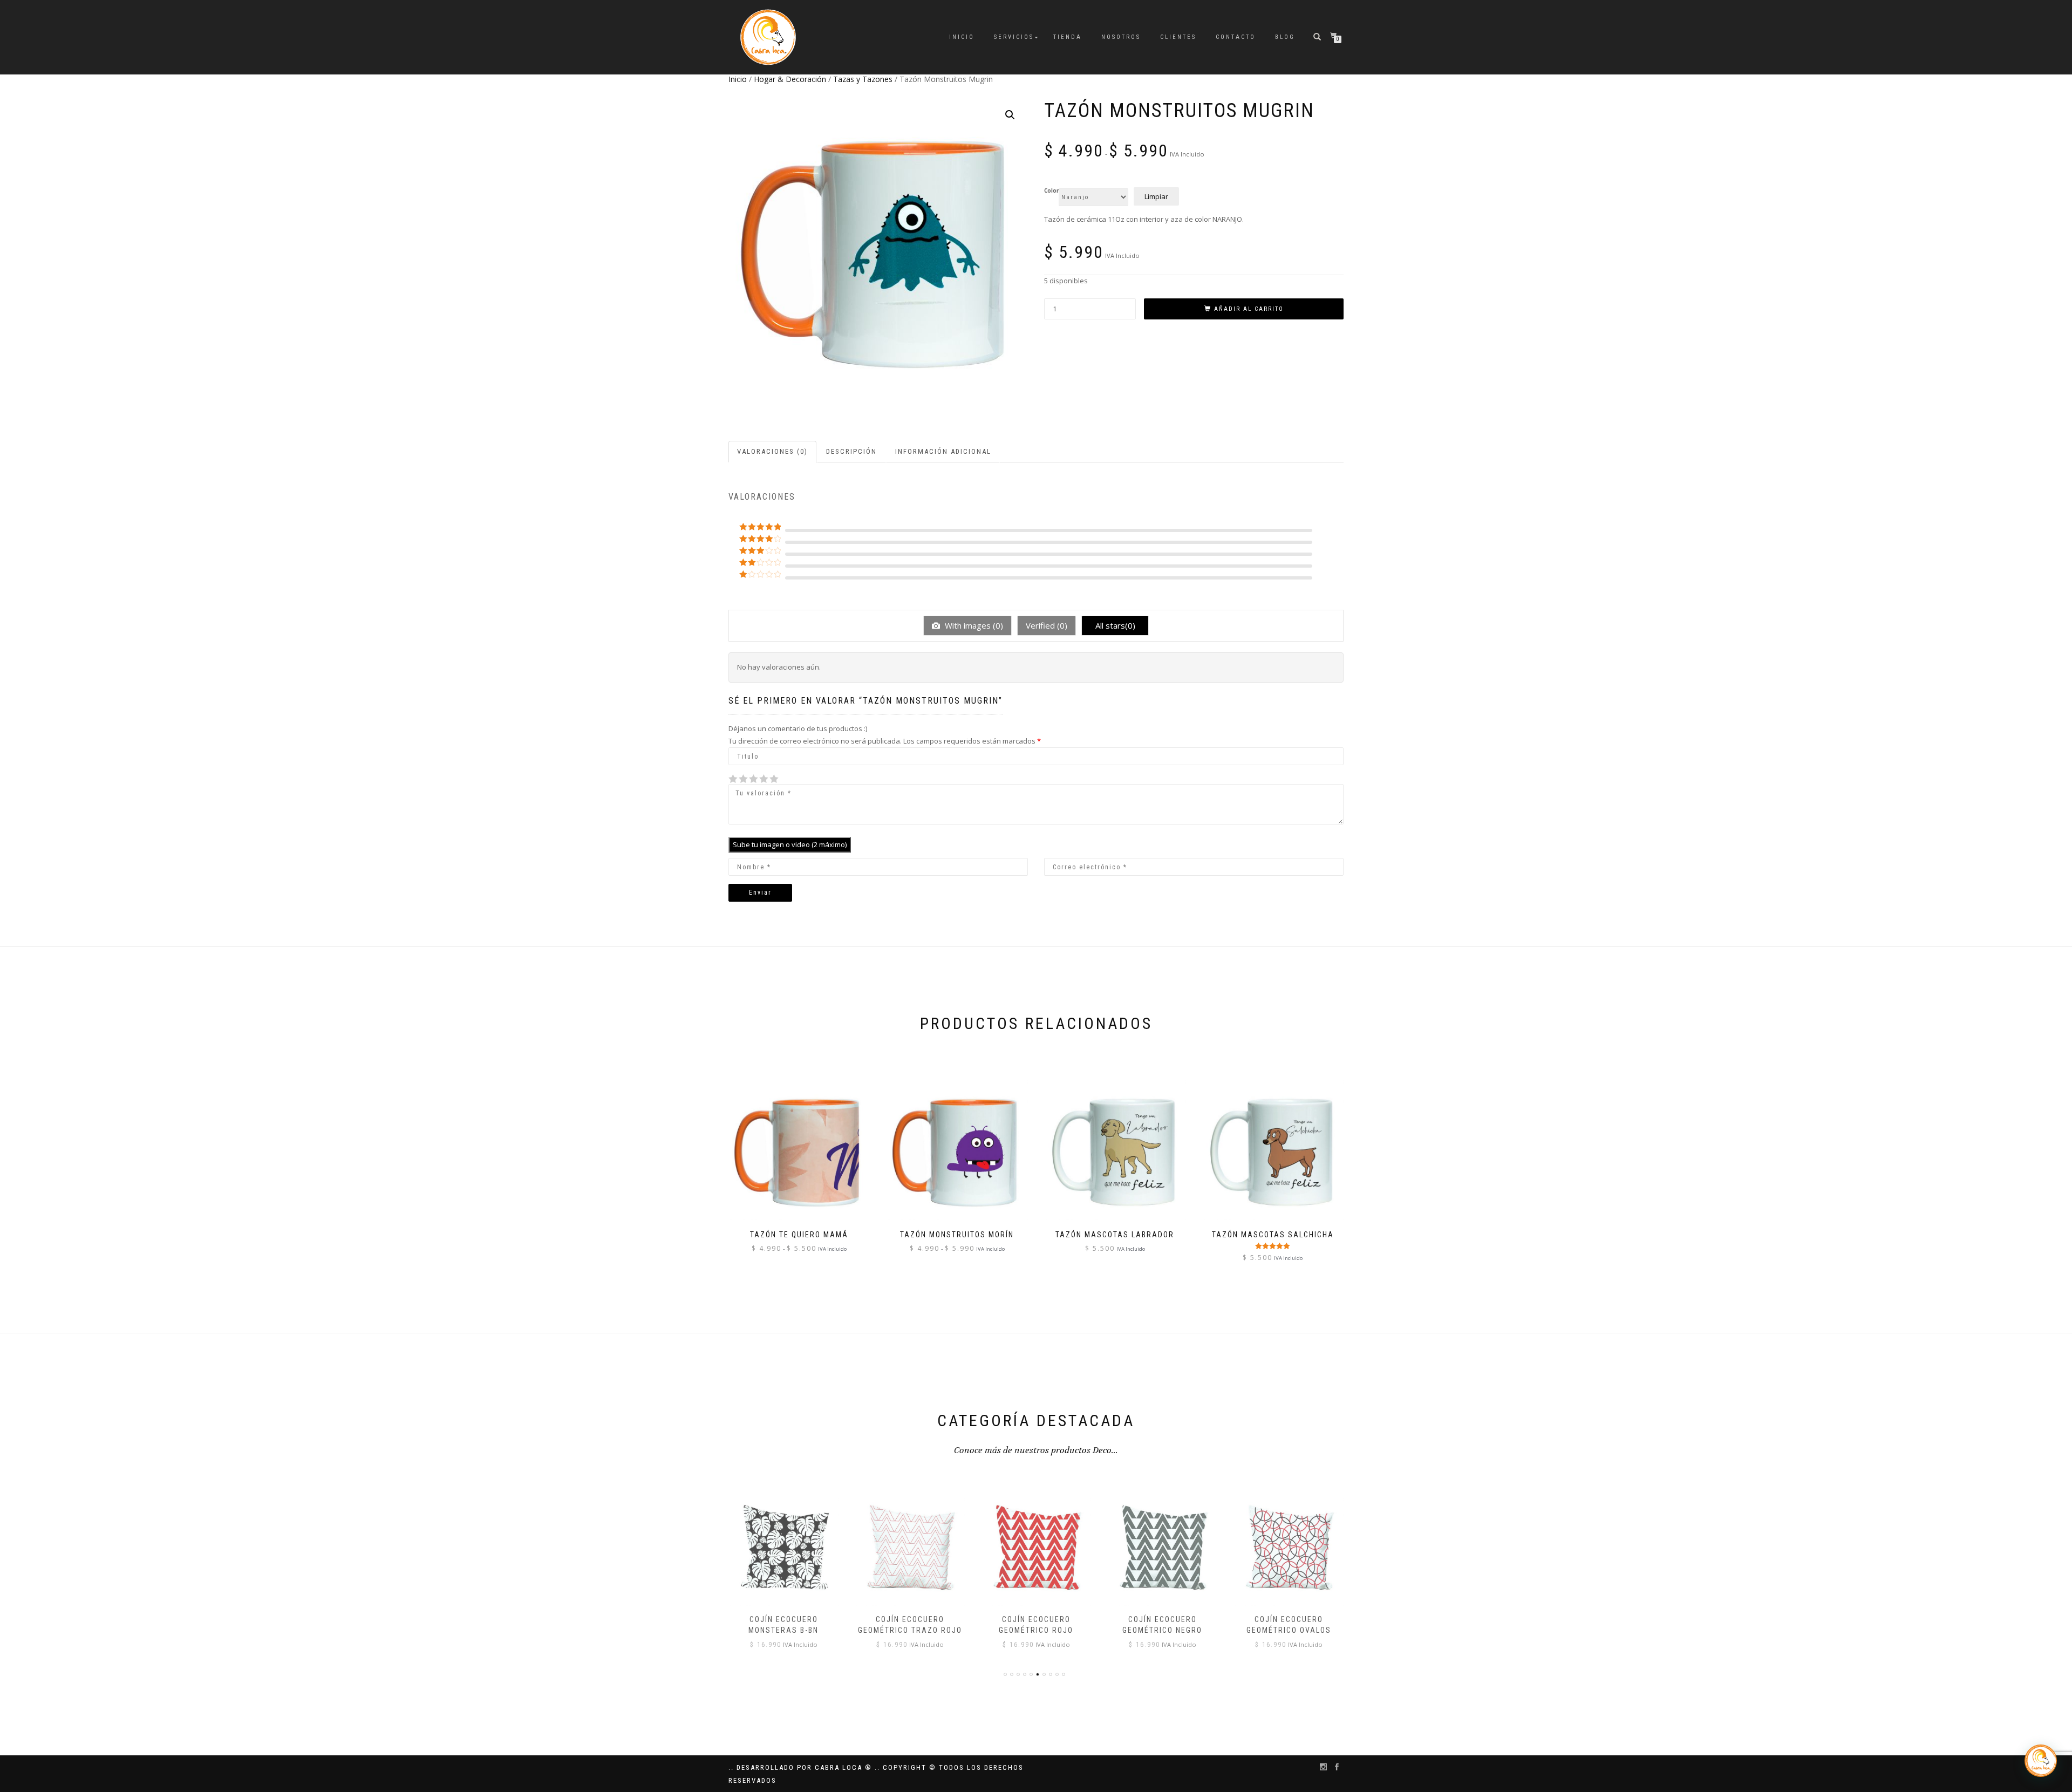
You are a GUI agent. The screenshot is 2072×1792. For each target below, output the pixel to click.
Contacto (1236, 37)
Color (1051, 191)
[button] (1010, 115)
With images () (973, 625)
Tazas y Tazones (863, 79)
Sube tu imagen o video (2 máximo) (790, 844)
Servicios (1014, 37)
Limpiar (1156, 196)
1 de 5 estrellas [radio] (733, 779)
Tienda (1068, 37)
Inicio (962, 37)
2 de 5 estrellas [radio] (738, 779)
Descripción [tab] (851, 451)
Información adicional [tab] (943, 451)
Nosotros (1121, 37)
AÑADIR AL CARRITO (1249, 309)
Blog (1285, 37)
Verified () (1047, 625)
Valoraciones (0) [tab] (772, 451)
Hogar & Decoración (790, 79)
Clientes (1178, 37)
